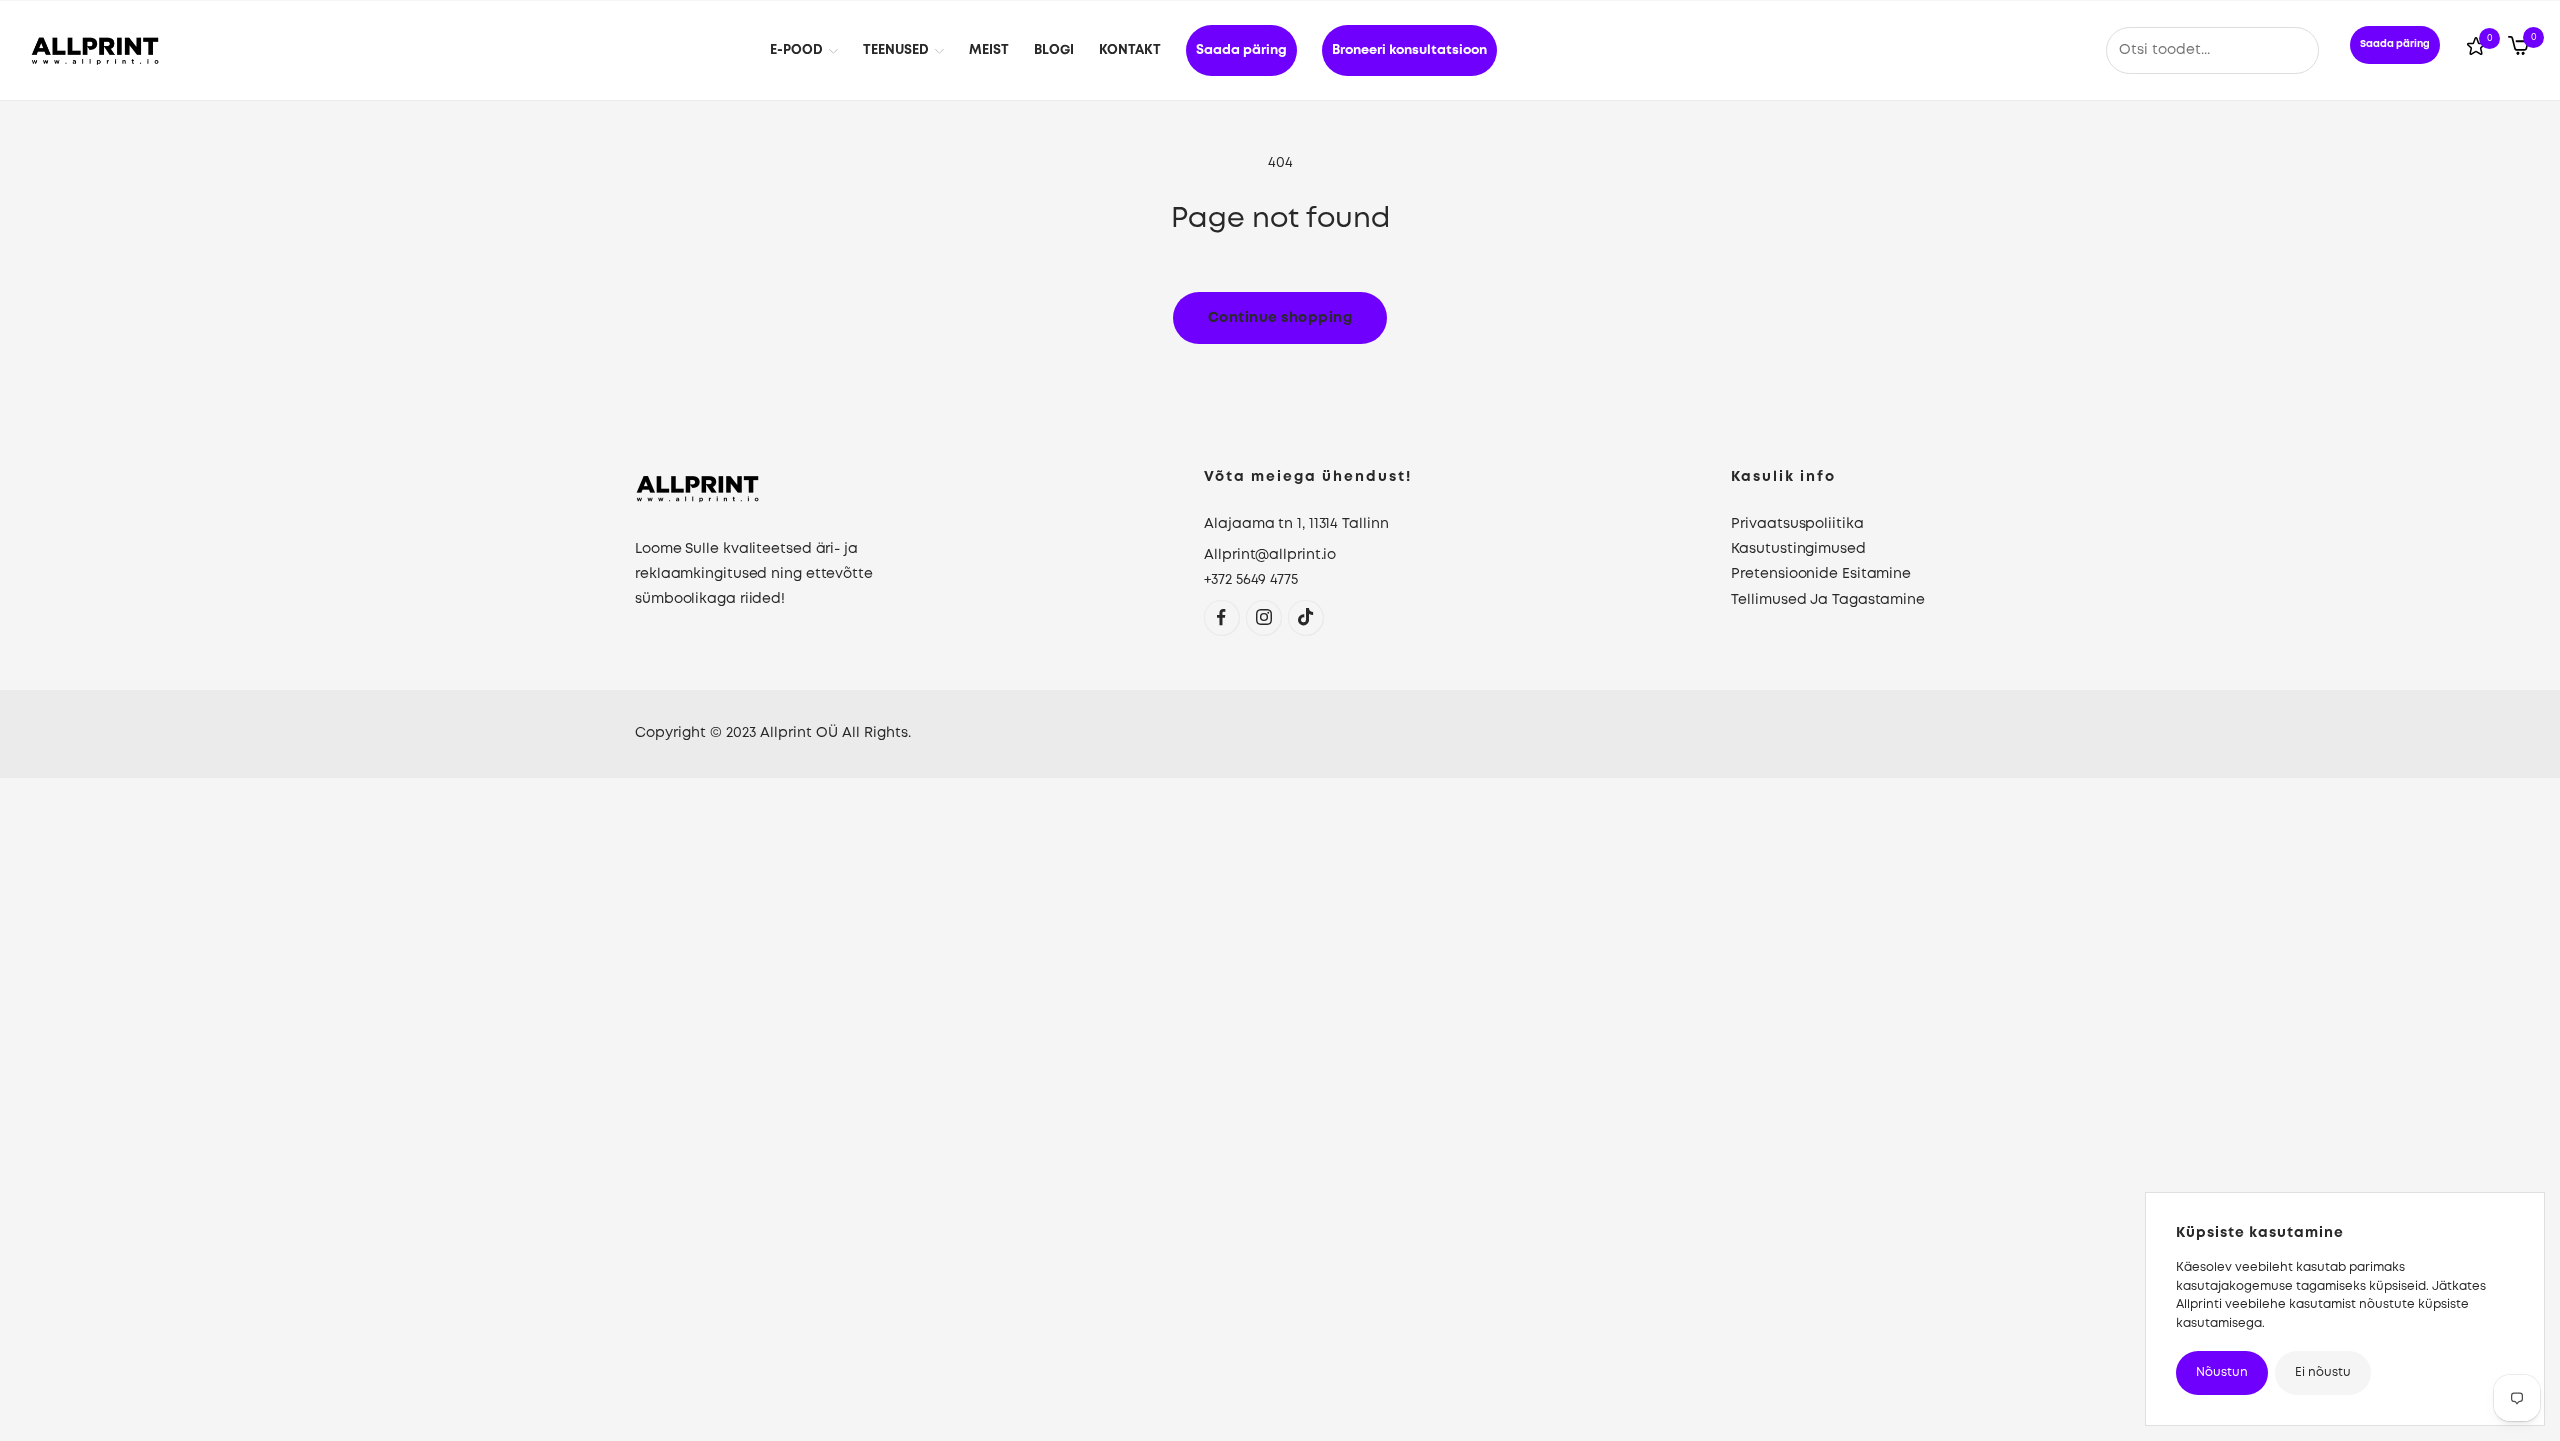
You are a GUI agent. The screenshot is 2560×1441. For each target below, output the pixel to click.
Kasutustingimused (1798, 549)
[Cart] (2518, 50)
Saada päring (1241, 50)
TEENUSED (896, 50)
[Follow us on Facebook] (1221, 617)
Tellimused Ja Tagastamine (1828, 600)
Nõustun (2222, 1372)
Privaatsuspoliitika (1797, 524)
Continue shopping (1280, 318)
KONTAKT (1130, 50)
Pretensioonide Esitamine (1821, 574)
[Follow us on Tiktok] (1305, 617)
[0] (2476, 50)
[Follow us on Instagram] (1263, 617)
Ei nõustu (2323, 1372)
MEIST (989, 50)
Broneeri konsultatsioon (1409, 50)
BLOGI (1054, 50)
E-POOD (796, 50)
